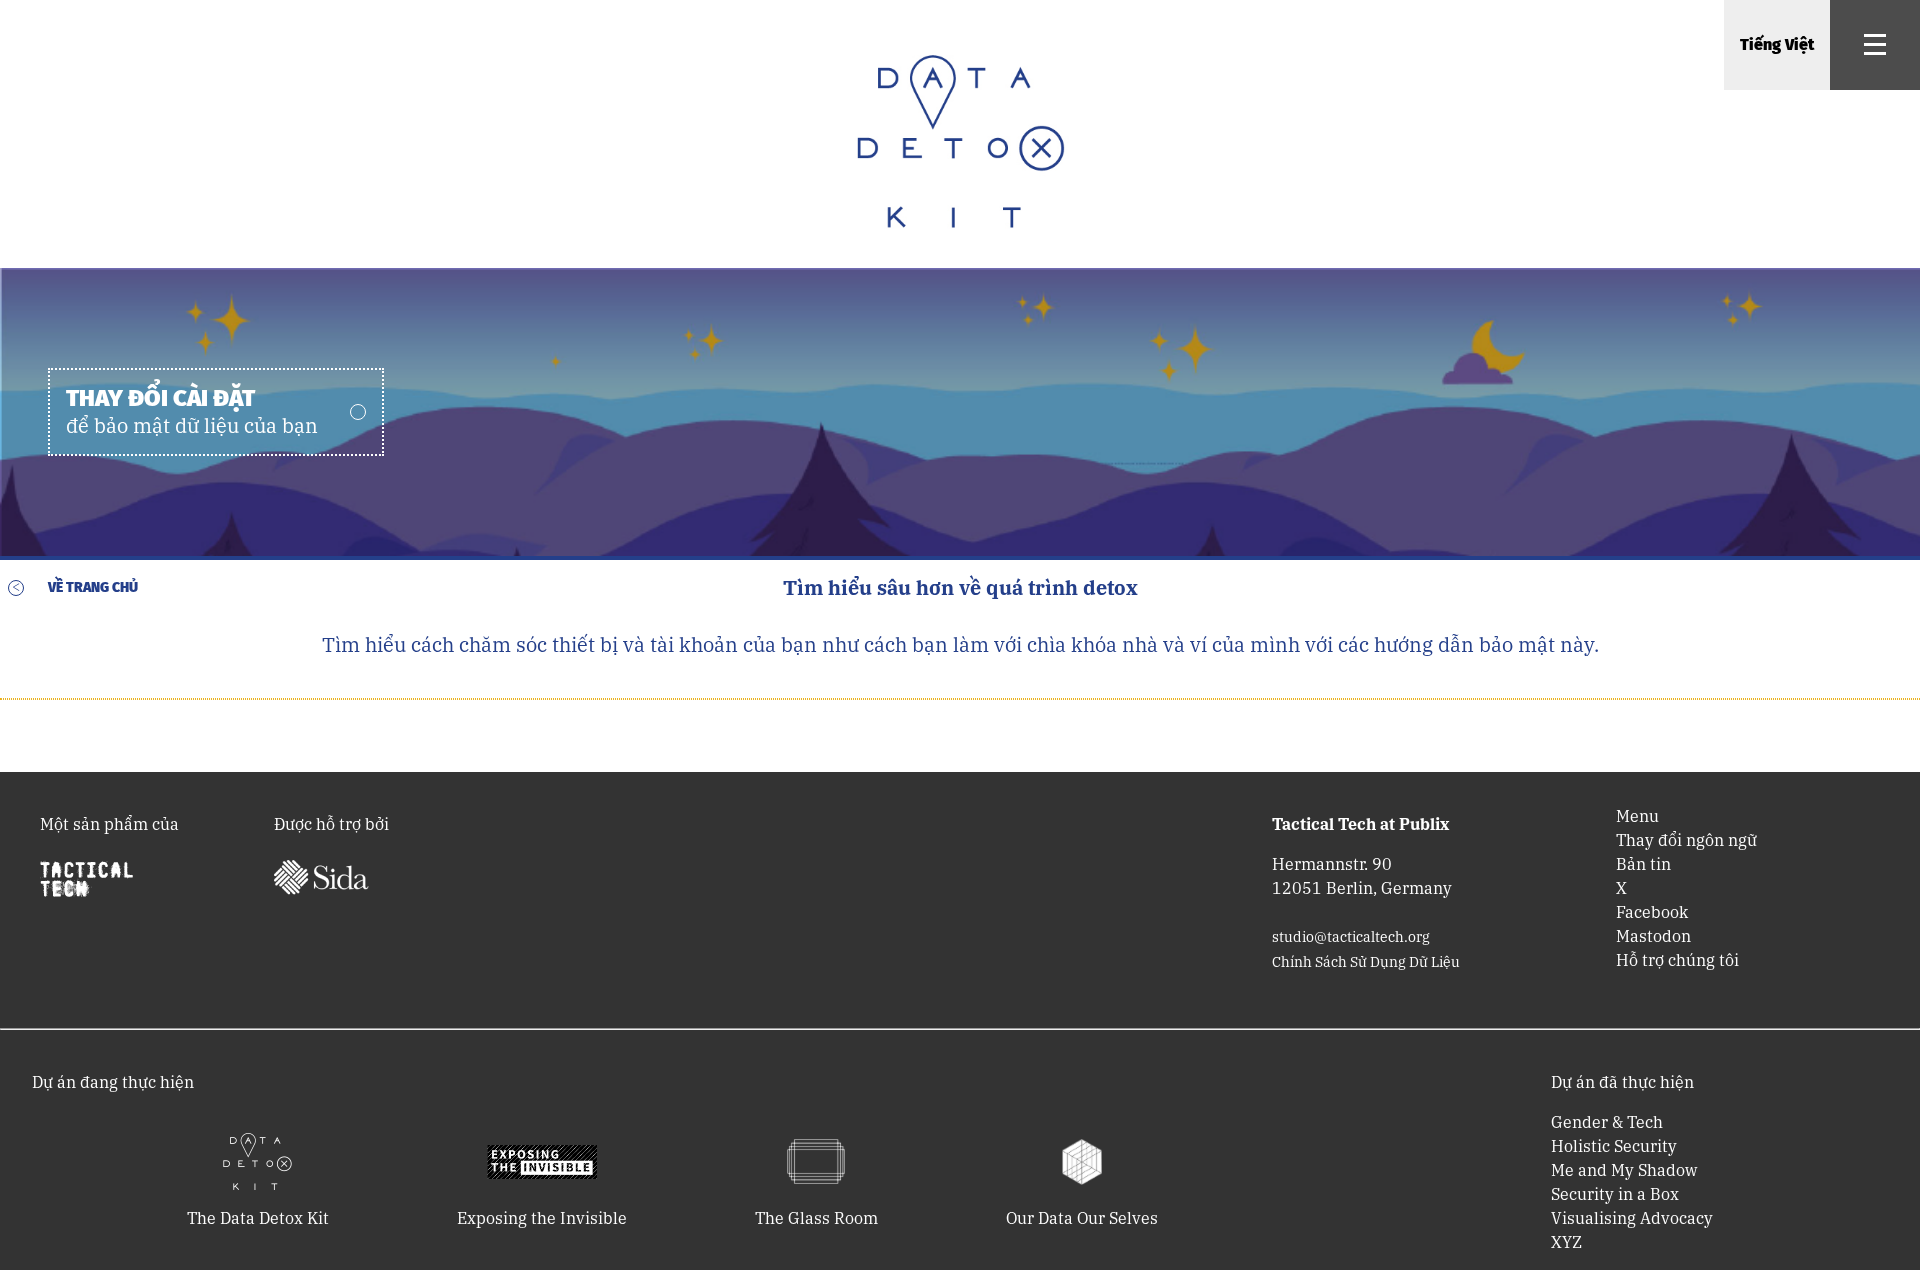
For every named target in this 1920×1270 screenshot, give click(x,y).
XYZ (1566, 1242)
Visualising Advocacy (1632, 1218)
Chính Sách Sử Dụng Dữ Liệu (1366, 962)
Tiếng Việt (1777, 44)
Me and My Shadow (1624, 1170)
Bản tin (1643, 864)
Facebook (1652, 912)
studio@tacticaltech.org (1351, 937)
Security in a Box (1615, 1194)
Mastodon (1653, 936)
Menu (1637, 816)
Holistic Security (1614, 1146)
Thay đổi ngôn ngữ (1686, 840)
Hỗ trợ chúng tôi (1677, 960)
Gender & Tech (1607, 1122)
